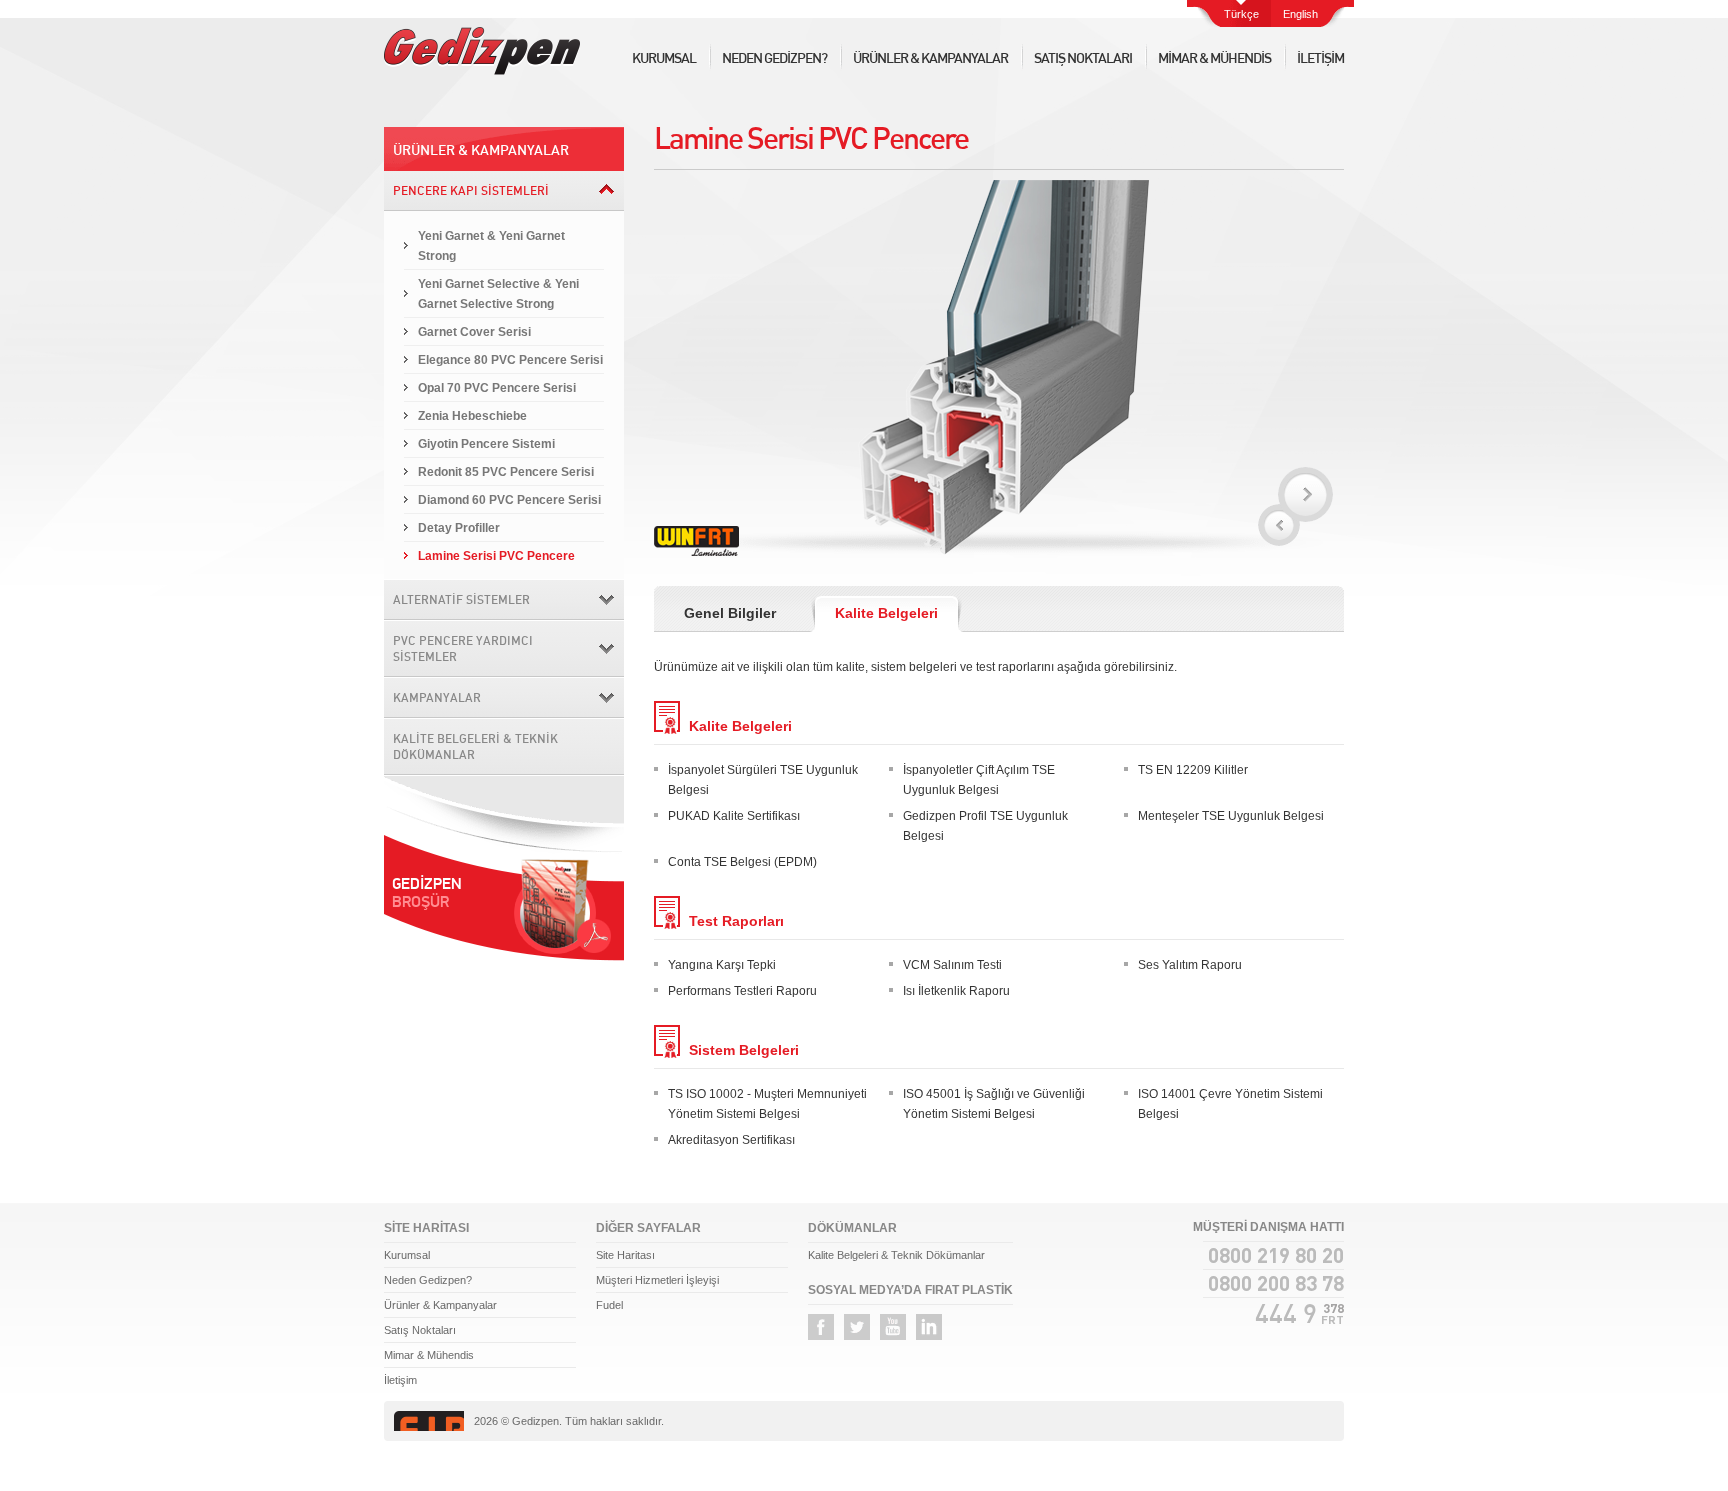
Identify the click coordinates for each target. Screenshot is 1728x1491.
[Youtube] (893, 1327)
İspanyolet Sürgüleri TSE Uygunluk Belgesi (763, 780)
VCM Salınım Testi (952, 965)
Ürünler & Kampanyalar (440, 1305)
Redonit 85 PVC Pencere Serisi (506, 472)
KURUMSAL (664, 58)
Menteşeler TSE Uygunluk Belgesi (1231, 816)
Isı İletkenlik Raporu (956, 991)
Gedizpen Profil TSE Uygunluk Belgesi (985, 826)
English (1300, 14)
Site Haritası (625, 1255)
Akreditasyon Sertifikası (731, 1140)
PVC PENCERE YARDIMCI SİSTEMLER (463, 648)
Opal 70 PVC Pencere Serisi (497, 388)
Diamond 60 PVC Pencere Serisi (509, 500)
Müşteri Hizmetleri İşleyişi (657, 1280)
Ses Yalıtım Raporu (1190, 965)
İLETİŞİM (1320, 58)
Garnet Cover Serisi (474, 332)
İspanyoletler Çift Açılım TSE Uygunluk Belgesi (979, 780)
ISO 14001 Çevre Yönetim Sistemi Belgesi (1230, 1104)
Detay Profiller (459, 528)
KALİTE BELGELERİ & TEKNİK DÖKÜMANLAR (475, 746)
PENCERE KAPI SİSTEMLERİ (471, 190)
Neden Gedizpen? (428, 1280)
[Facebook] (821, 1327)
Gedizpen (482, 51)
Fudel (609, 1305)
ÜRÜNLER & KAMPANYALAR (930, 58)
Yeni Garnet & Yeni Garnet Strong (491, 246)
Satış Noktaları (420, 1330)
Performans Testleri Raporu (742, 991)
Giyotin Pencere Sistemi (486, 444)
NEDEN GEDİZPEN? (774, 58)
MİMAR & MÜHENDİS (1214, 58)
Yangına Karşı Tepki (722, 965)
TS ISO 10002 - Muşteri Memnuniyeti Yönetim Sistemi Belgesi (767, 1104)
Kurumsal (407, 1255)
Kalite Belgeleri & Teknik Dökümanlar (896, 1255)
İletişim (400, 1380)
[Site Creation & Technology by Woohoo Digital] (1306, 1422)
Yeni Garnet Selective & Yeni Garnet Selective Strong (498, 294)
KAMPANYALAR (437, 697)
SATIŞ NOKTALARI (1083, 58)
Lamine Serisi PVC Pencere (496, 556)
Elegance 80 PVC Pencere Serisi (510, 360)
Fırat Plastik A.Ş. (429, 1421)
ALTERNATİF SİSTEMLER (461, 599)
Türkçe (1241, 14)
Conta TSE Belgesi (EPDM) (742, 862)
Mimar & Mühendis (429, 1355)
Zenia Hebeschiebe (472, 416)
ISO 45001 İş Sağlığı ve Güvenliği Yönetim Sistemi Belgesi (994, 1104)
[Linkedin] (929, 1327)
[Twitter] (857, 1327)
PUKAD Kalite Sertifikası (734, 816)
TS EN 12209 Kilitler (1193, 770)
